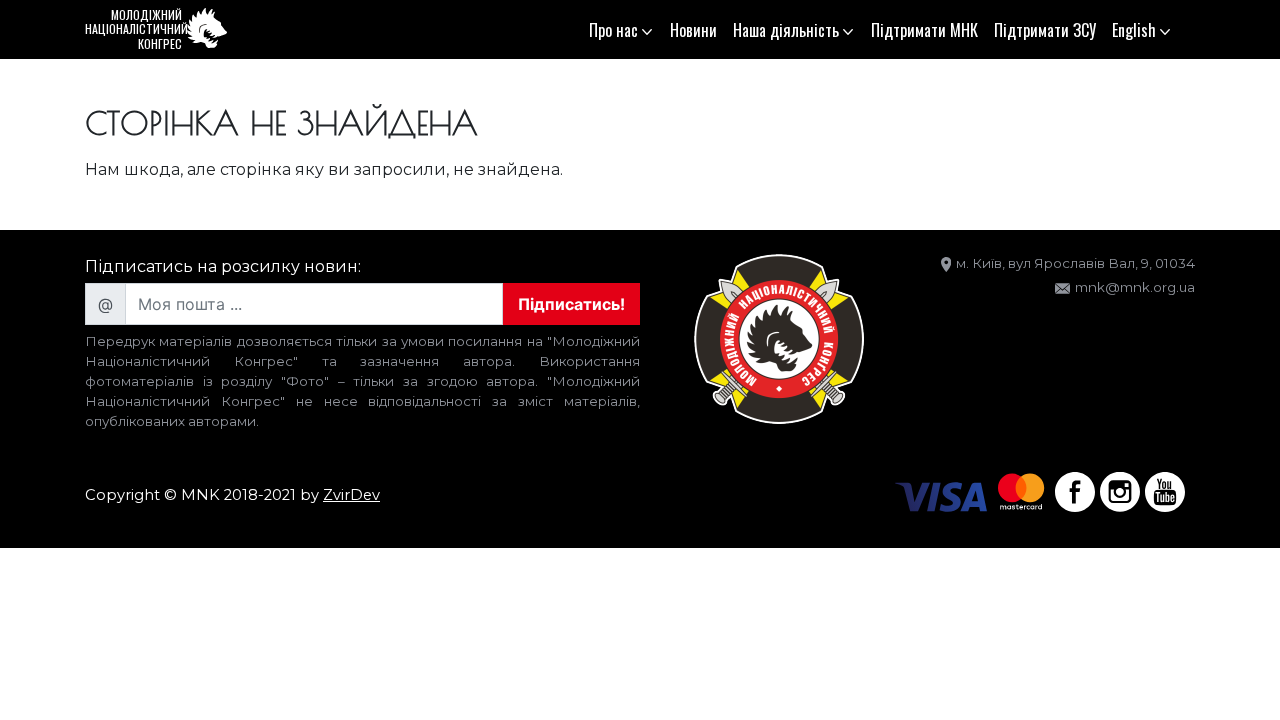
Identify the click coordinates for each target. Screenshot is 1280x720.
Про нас (613, 30)
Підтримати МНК (924, 30)
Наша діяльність (786, 30)
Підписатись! (571, 304)
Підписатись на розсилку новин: (223, 266)
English (1134, 30)
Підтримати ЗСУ (1045, 30)
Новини (693, 30)
